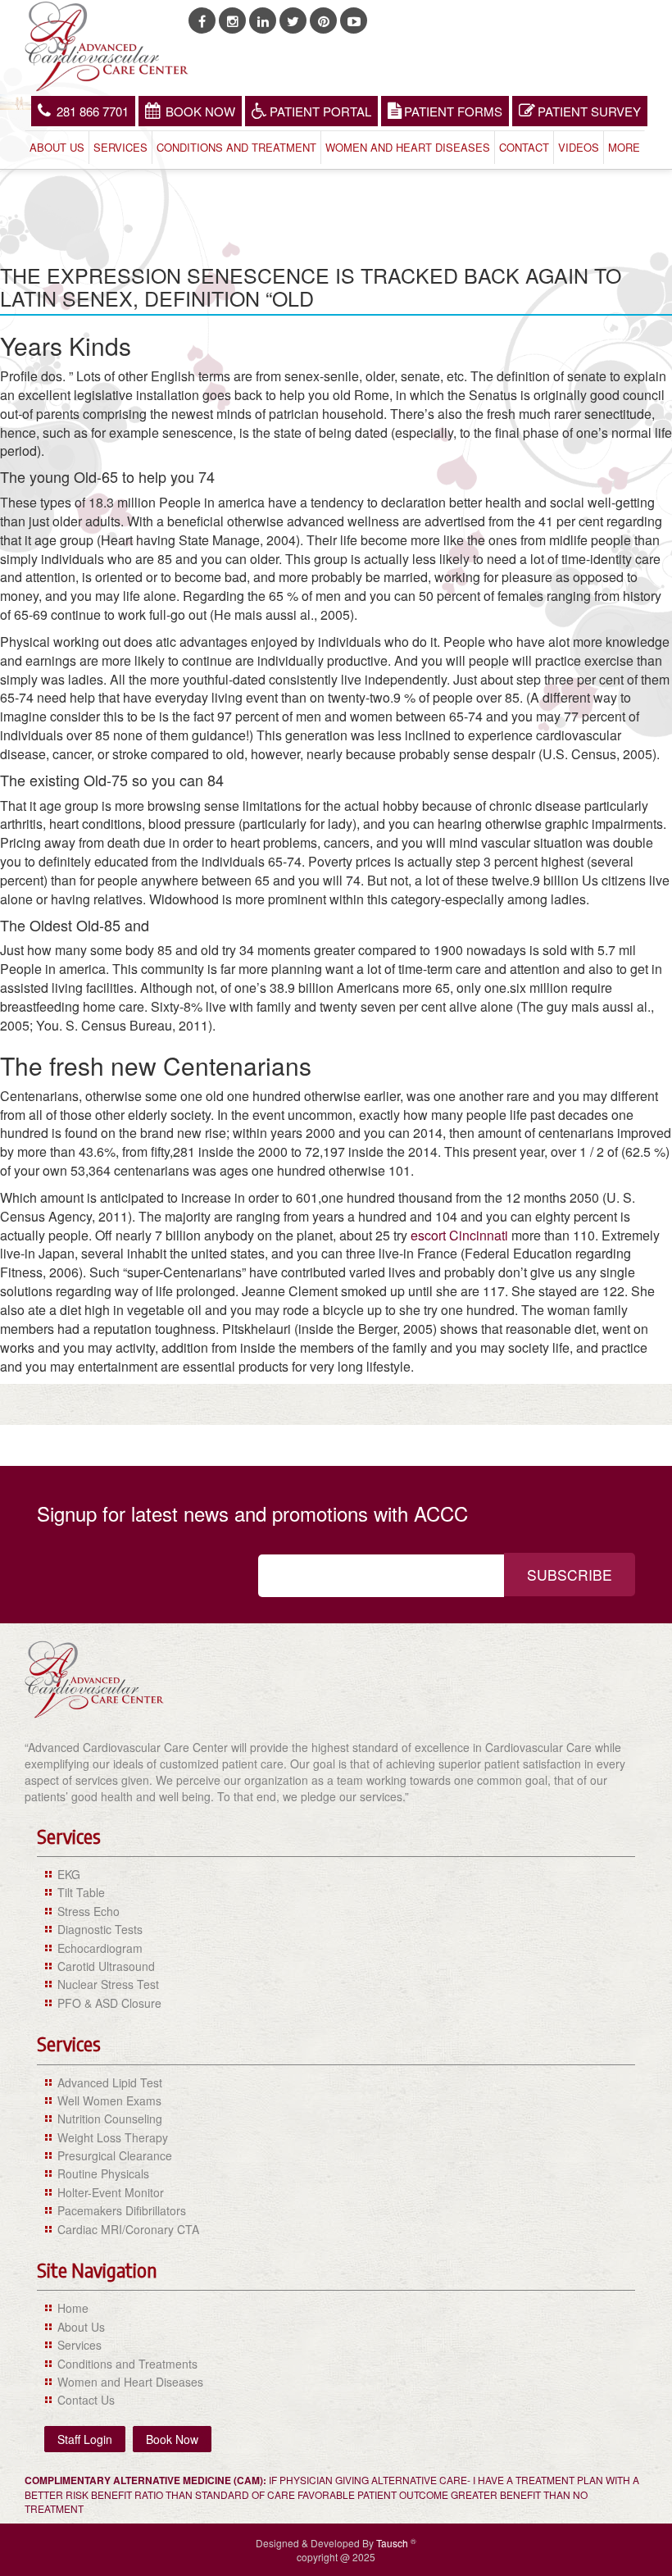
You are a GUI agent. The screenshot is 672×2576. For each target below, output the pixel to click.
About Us (57, 147)
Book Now (200, 111)
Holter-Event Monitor (111, 2192)
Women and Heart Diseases (408, 147)
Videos (579, 147)
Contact (524, 147)
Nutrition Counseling (110, 2119)
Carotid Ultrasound (106, 1966)
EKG (69, 1874)
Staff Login (85, 2439)
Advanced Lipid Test (110, 2082)
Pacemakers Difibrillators (122, 2210)
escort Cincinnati (459, 1235)
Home (73, 2308)
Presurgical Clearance (115, 2155)
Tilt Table (81, 1892)
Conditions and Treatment (236, 147)
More (624, 147)
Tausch (393, 2543)
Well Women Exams (109, 2100)
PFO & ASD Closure (109, 2003)
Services (120, 147)
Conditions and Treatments (127, 2364)
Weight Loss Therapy (113, 2137)
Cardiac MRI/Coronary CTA (128, 2229)
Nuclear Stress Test (108, 1984)
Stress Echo (89, 1911)
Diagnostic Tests (100, 1929)
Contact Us (86, 2400)
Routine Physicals (103, 2173)
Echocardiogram (100, 1948)
